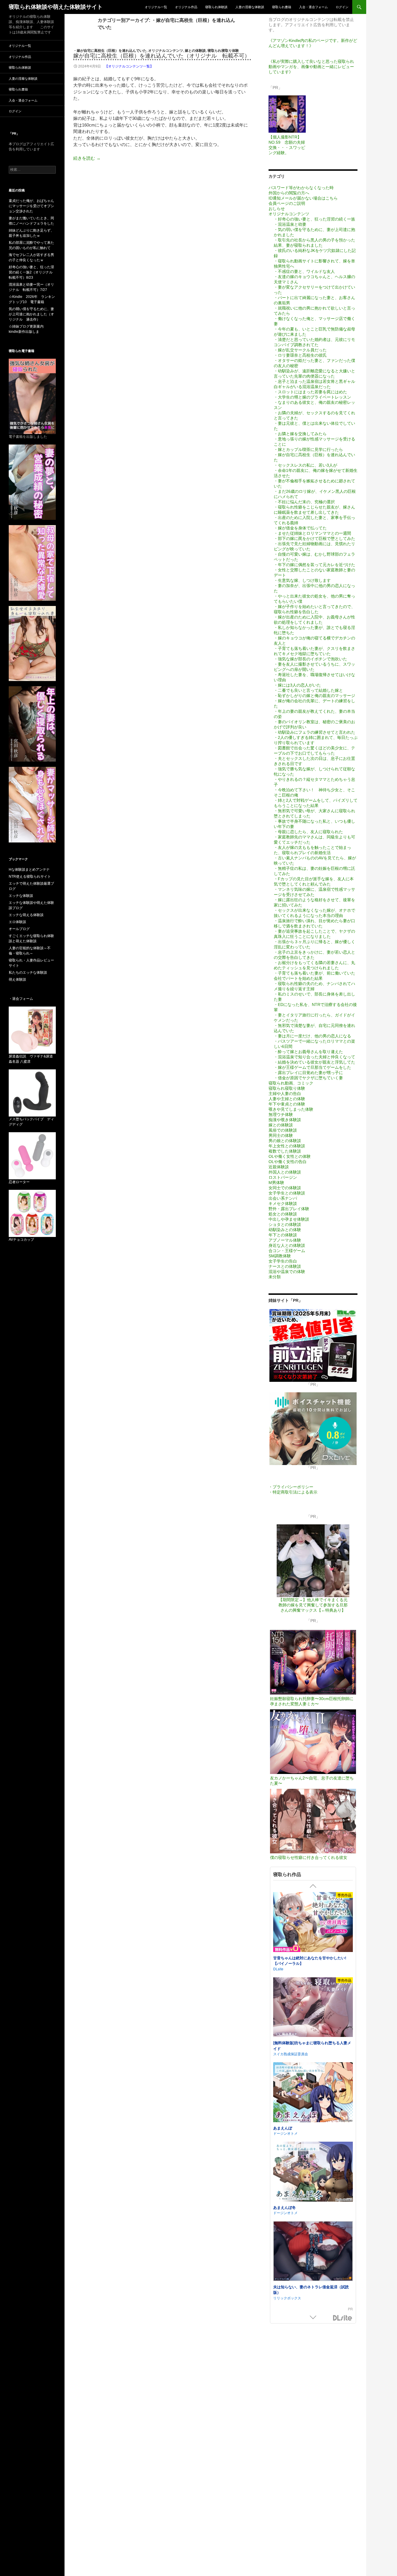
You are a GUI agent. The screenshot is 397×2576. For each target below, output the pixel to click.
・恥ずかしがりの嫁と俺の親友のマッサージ (314, 696)
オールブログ (19, 929)
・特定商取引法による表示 (293, 1492)
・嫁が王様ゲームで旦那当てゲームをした (312, 1067)
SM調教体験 (280, 1256)
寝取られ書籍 (282, 7)
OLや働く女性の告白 (288, 1162)
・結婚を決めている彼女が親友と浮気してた (314, 1062)
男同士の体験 (281, 1135)
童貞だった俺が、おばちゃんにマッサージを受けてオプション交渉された (31, 206)
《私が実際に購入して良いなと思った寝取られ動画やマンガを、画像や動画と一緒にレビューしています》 (311, 67)
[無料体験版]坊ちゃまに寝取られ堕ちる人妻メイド (312, 2046)
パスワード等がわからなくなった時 (301, 188)
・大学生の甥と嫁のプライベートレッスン (312, 397)
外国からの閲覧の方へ (289, 193)
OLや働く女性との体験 (290, 1156)
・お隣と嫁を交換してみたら (300, 434)
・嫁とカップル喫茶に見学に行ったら (308, 449)
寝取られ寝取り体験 (223, 51)
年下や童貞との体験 (287, 1104)
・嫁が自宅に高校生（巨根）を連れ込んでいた (110, 51)
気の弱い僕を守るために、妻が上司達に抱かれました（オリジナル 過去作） (31, 314)
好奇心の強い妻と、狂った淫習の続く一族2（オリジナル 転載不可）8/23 (32, 272)
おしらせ (277, 209)
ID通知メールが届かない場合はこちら (303, 198)
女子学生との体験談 (287, 1193)
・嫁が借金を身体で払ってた (300, 528)
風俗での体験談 (283, 1130)
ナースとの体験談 (285, 1266)
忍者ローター (19, 1182)
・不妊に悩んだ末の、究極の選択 (304, 502)
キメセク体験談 (283, 1203)
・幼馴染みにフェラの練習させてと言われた (314, 732)
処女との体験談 (283, 1214)
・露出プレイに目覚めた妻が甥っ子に (308, 1073)
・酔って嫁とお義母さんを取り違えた (308, 1052)
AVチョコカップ (21, 1240)
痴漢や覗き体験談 (285, 1120)
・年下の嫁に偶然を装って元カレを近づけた (314, 565)
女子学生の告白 (283, 1261)
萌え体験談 (17, 979)
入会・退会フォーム (313, 7)
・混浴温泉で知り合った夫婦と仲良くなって (314, 1057)
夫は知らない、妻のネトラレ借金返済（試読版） (311, 2290)
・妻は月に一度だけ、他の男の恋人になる (312, 1036)
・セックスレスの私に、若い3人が (305, 465)
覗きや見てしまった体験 (291, 1109)
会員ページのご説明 (287, 203)
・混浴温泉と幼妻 (290, 224)
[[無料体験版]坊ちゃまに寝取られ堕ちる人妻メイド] (313, 2008)
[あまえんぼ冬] (313, 2172)
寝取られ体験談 (216, 7)
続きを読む (87, 158)
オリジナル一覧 (156, 7)
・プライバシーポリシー (291, 1487)
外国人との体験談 (285, 1172)
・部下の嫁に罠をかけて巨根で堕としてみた (314, 538)
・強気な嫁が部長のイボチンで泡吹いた (310, 659)
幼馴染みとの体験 (285, 1230)
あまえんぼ (283, 2128)
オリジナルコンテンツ (166, 51)
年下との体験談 (283, 1235)
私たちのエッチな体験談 (28, 973)
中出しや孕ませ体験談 (289, 1219)
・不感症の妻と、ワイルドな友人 (304, 271)
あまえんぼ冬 (285, 2207)
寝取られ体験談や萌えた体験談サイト (56, 7)
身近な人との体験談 (287, 1245)
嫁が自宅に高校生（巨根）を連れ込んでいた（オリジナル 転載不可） (162, 56)
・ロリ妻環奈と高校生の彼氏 (300, 355)
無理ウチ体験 (281, 1114)
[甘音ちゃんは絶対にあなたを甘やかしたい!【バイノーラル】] (313, 1923)
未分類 (275, 1277)
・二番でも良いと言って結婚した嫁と (308, 690)
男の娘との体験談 (285, 1141)
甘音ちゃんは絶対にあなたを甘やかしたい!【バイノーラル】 (310, 1961)
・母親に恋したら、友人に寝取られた (308, 832)
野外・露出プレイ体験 (289, 1209)
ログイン (342, 7)
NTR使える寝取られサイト (30, 877)
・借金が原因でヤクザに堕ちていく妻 (308, 1078)
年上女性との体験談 (287, 1146)
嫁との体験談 (195, 51)
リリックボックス (287, 2298)
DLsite (343, 2318)
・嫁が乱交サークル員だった (300, 350)
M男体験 (276, 1183)
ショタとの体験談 (285, 1224)
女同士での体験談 (285, 1188)
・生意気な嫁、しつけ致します (302, 580)
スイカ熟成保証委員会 (291, 2054)
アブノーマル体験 (285, 1240)
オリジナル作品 (186, 7)
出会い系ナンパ (283, 1198)
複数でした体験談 (285, 1151)
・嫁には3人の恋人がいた (297, 685)
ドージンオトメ (285, 2133)
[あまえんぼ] (313, 2093)
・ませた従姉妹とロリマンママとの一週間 (312, 533)
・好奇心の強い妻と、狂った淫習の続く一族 (314, 219)
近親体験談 (279, 1167)
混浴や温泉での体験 (287, 1272)
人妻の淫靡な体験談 (250, 7)
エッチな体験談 (21, 896)
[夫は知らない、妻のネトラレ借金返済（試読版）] (313, 2252)
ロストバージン (283, 1177)
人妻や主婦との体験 (287, 1099)
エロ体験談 (17, 922)
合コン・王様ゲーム (287, 1251)
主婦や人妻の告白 (285, 1094)
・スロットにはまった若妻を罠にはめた (310, 392)
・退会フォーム (21, 999)
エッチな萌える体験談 (26, 915)
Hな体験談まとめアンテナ (29, 870)
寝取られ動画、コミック (291, 1083)
